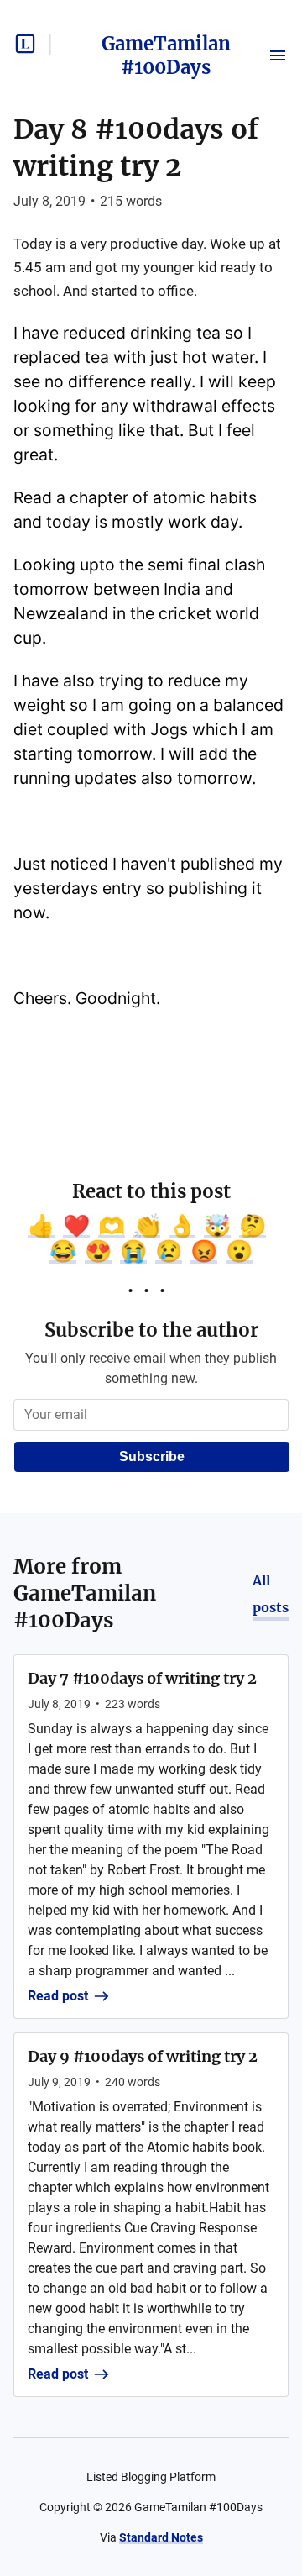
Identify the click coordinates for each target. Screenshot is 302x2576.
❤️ (76, 1226)
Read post (58, 1996)
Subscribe (152, 1456)
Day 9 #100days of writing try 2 (143, 2056)
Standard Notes (161, 2537)
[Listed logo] (25, 44)
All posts (271, 1594)
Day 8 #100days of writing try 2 (136, 148)
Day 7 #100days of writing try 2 (142, 1678)
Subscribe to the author (151, 1330)
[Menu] (278, 55)
